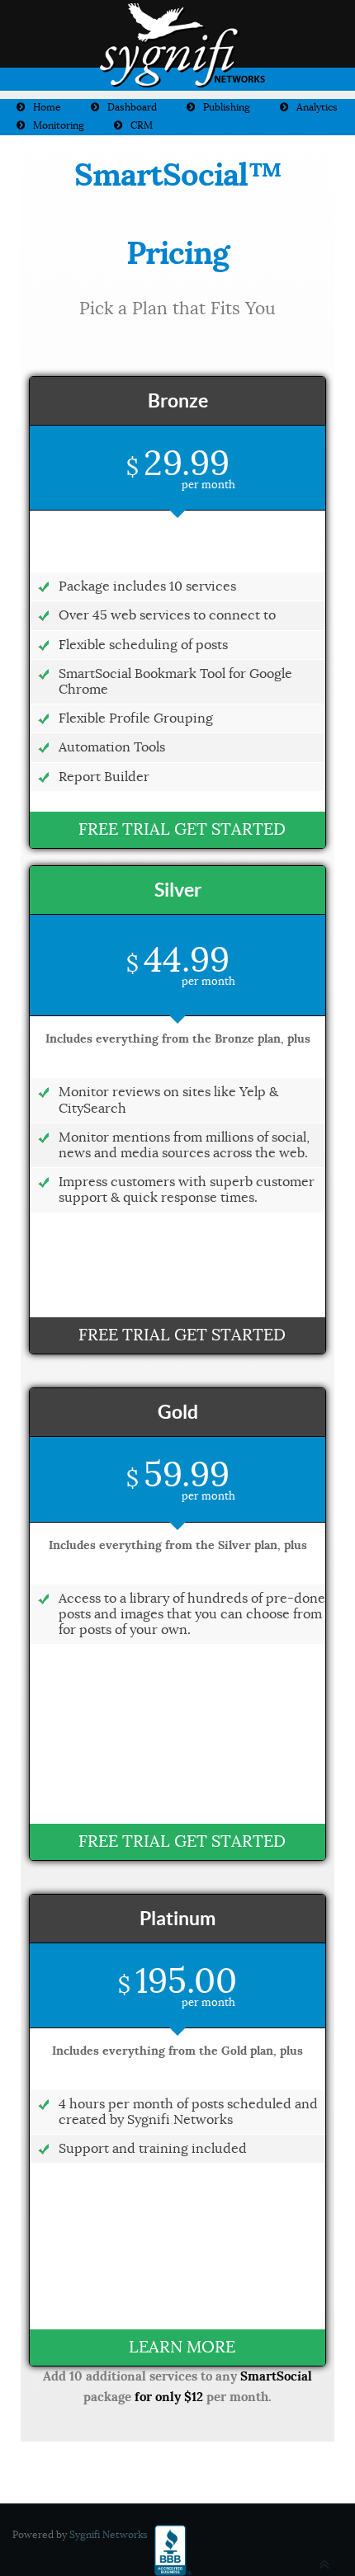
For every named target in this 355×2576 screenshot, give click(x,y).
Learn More (182, 2347)
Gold (178, 1412)
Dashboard (132, 107)
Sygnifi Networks (109, 2534)
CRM (142, 125)
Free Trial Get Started (182, 829)
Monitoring (59, 125)
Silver (178, 890)
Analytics (317, 107)
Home (47, 107)
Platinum (177, 1918)
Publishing (227, 107)
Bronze (178, 400)
